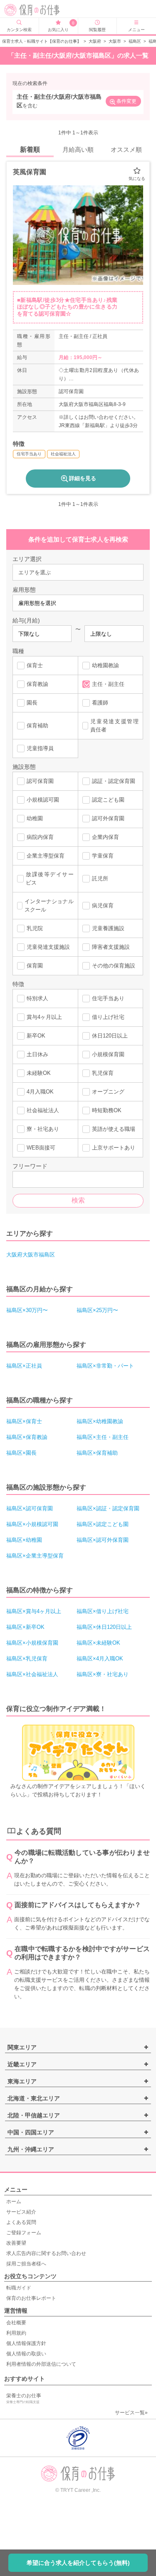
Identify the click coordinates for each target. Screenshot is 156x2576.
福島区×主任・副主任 (103, 1437)
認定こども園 (108, 800)
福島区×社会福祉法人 (32, 1674)
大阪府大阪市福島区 (31, 1255)
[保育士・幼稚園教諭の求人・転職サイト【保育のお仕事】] (35, 10)
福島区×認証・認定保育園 (108, 1508)
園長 (32, 703)
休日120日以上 (110, 1036)
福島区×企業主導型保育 (35, 1556)
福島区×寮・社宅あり (103, 1674)
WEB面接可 (41, 1148)
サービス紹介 (21, 2212)
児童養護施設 (108, 928)
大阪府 (95, 41)
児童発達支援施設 (48, 947)
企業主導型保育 (46, 856)
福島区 (135, 41)
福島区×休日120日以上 (104, 1627)
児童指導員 (40, 748)
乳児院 (35, 928)
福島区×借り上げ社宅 (103, 1611)
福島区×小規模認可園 (32, 1524)
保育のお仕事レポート (31, 2298)
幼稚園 (35, 818)
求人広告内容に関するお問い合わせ (46, 2253)
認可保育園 (40, 781)
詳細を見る (83, 478)
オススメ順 (126, 149)
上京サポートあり (114, 1148)
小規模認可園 (43, 800)
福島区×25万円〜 (97, 1310)
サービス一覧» (131, 2413)
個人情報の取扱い (26, 2354)
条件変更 (126, 101)
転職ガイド (19, 2288)
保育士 (35, 665)
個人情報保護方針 (26, 2343)
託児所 (100, 879)
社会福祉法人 (43, 1110)
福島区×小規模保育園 (32, 1643)
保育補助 (37, 725)
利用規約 (16, 2333)
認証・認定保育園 (114, 781)
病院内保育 (40, 837)
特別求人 (37, 998)
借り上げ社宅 (108, 1017)
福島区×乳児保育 (27, 1659)
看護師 (100, 703)
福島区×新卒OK (25, 1627)
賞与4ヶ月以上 (44, 1017)
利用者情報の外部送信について (41, 2364)
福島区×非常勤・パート (105, 1366)
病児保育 (103, 905)
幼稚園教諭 (105, 665)
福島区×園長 (21, 1453)
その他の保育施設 (114, 966)
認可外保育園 (108, 818)
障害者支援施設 (111, 947)
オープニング (108, 1092)
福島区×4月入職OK (100, 1659)
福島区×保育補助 (97, 1453)
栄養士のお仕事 (24, 2398)
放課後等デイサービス (50, 879)
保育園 (35, 966)
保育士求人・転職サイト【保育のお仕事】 (42, 41)
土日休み (37, 1054)
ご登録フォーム (24, 2233)
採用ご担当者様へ (26, 2264)
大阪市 (115, 41)
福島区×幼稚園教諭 (100, 1421)
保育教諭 (37, 684)
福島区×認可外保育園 (103, 1540)
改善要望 (16, 2243)
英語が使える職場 (114, 1129)
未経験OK (39, 1073)
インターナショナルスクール (49, 905)
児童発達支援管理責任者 (114, 725)
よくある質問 (21, 2222)
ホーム (14, 2202)
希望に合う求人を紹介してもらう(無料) (78, 2563)
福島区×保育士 (24, 1421)
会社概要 (16, 2323)
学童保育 (103, 856)
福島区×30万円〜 (27, 1310)
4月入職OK (40, 1092)
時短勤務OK (107, 1110)
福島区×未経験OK (98, 1643)
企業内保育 (105, 837)
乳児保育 (103, 1073)
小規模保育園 (108, 1054)
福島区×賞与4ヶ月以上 (34, 1611)
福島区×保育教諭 (27, 1437)
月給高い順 (78, 149)
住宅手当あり (108, 998)
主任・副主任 (108, 684)
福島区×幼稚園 (24, 1540)
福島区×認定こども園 (103, 1524)
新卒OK (36, 1036)
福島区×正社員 (24, 1366)
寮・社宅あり (43, 1129)
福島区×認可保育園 (30, 1508)
